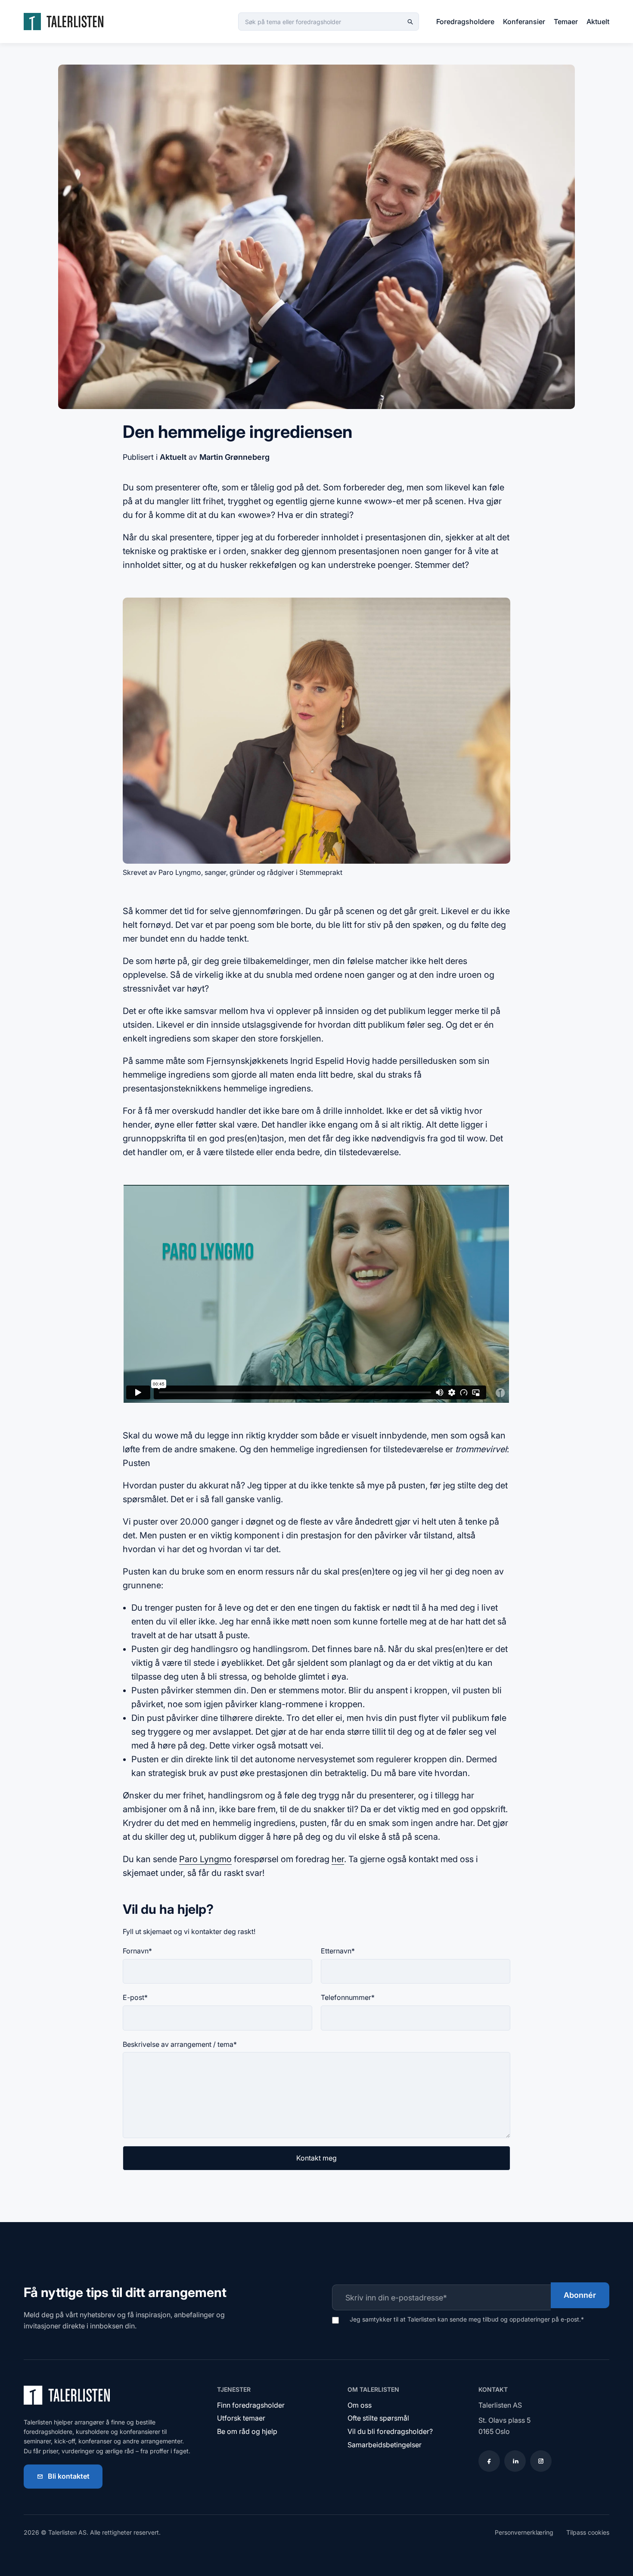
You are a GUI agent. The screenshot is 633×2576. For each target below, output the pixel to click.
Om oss (360, 2405)
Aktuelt (598, 22)
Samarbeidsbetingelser (385, 2445)
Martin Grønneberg (234, 457)
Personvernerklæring (524, 2532)
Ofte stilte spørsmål (378, 2418)
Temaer (566, 22)
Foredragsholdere (465, 22)
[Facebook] (489, 2461)
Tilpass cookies (588, 2532)
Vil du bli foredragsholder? (390, 2431)
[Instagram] (541, 2461)
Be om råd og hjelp (247, 2431)
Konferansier (524, 22)
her (338, 1859)
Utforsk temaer (241, 2418)
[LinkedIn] (515, 2461)
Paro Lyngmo (205, 1859)
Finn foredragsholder (251, 2405)
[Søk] (410, 22)
